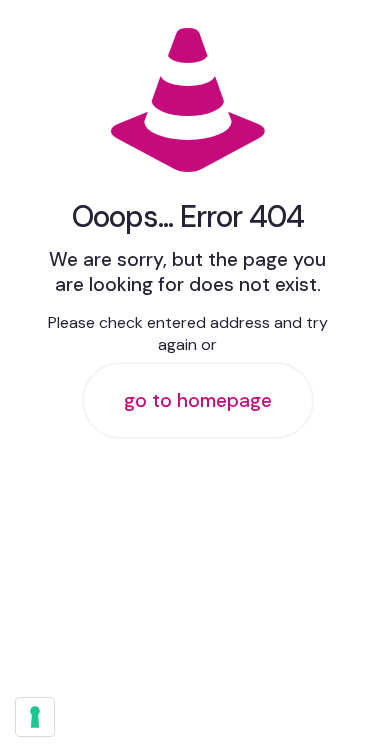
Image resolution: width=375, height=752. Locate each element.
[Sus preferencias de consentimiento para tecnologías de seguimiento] (35, 717)
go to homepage (198, 400)
